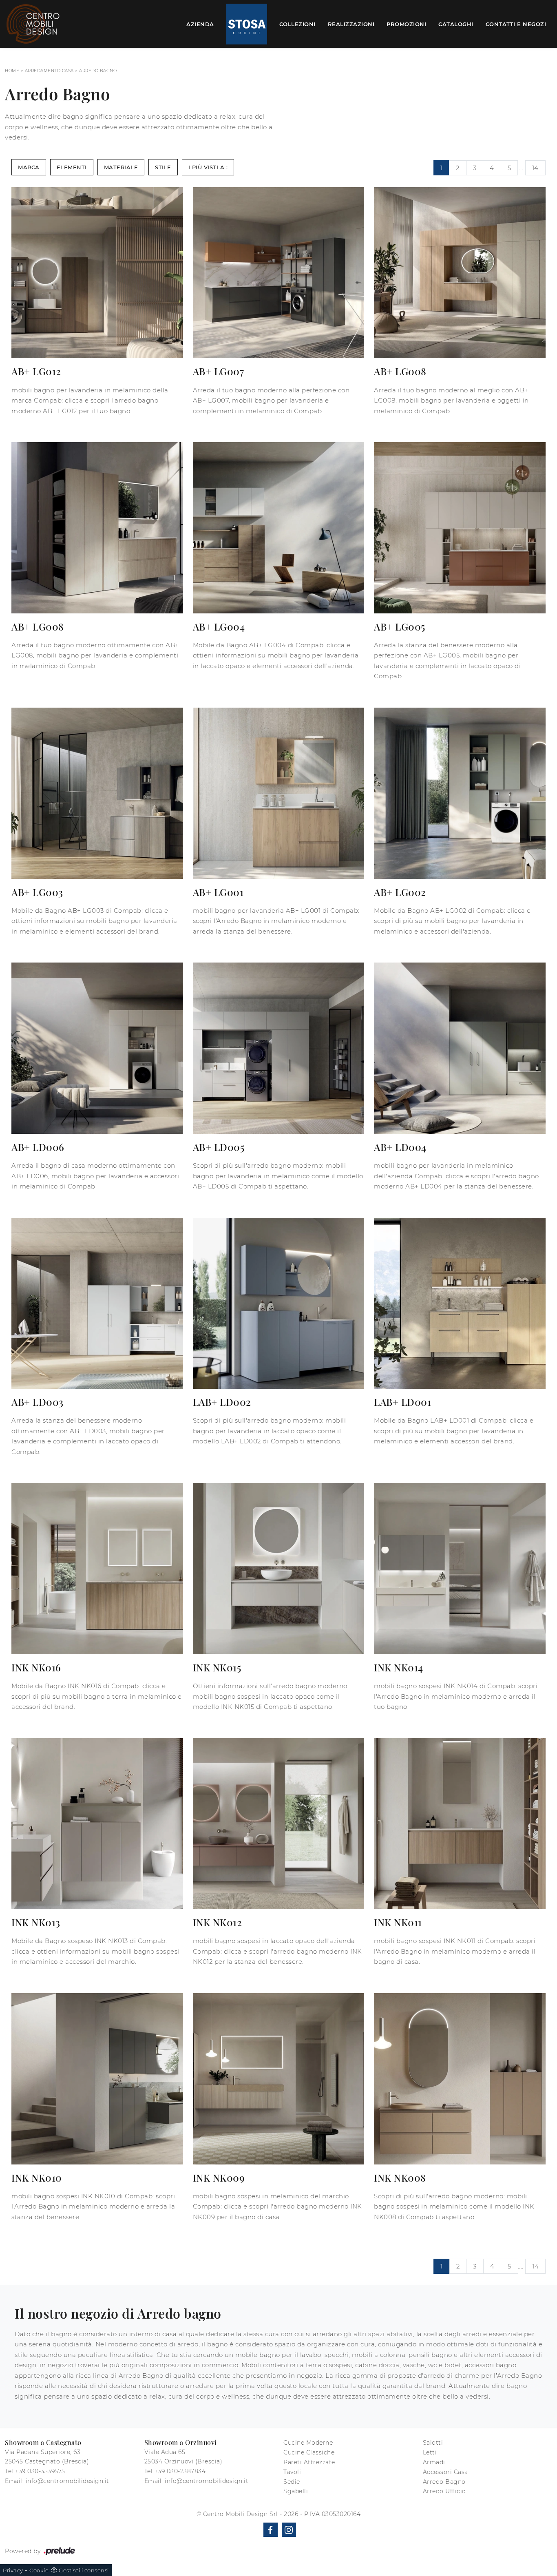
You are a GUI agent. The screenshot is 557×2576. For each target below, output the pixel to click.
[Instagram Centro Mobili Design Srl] (289, 2530)
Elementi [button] (72, 167)
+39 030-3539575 (40, 2471)
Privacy (13, 2570)
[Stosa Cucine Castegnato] (247, 24)
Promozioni (406, 24)
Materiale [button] (121, 167)
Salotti (433, 2443)
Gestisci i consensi (84, 2570)
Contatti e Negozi (516, 24)
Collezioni (297, 24)
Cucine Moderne (308, 2443)
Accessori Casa (445, 2472)
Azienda (200, 24)
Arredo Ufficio (444, 2491)
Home (12, 71)
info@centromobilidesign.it (67, 2481)
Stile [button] (163, 167)
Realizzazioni (351, 24)
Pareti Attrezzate (309, 2462)
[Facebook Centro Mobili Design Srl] (271, 2530)
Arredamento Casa (49, 71)
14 (535, 168)
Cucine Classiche (309, 2452)
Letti (430, 2452)
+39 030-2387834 (180, 2471)
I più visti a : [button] (208, 167)
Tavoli (292, 2472)
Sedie (292, 2482)
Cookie (39, 2570)
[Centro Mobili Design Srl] (33, 24)
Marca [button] (29, 167)
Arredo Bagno (98, 71)
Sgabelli (296, 2491)
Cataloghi (456, 24)
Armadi (434, 2462)
